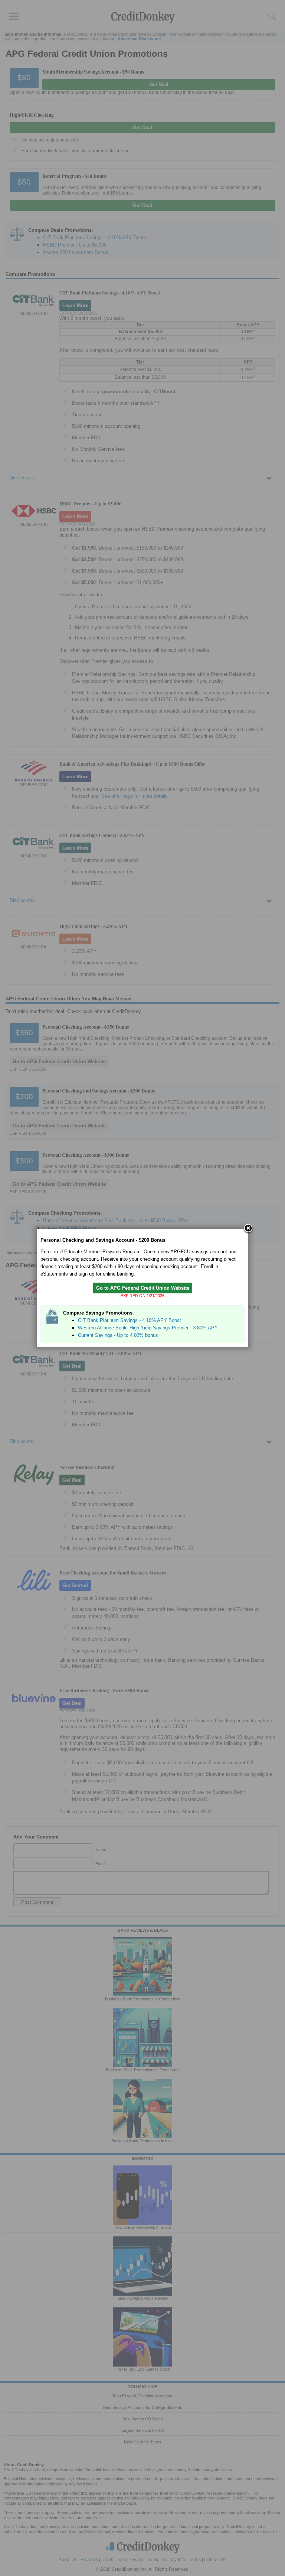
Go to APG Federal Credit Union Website (143, 1288)
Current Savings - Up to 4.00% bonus (118, 1335)
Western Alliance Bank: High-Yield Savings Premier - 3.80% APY (148, 1328)
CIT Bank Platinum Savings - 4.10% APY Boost (130, 1320)
